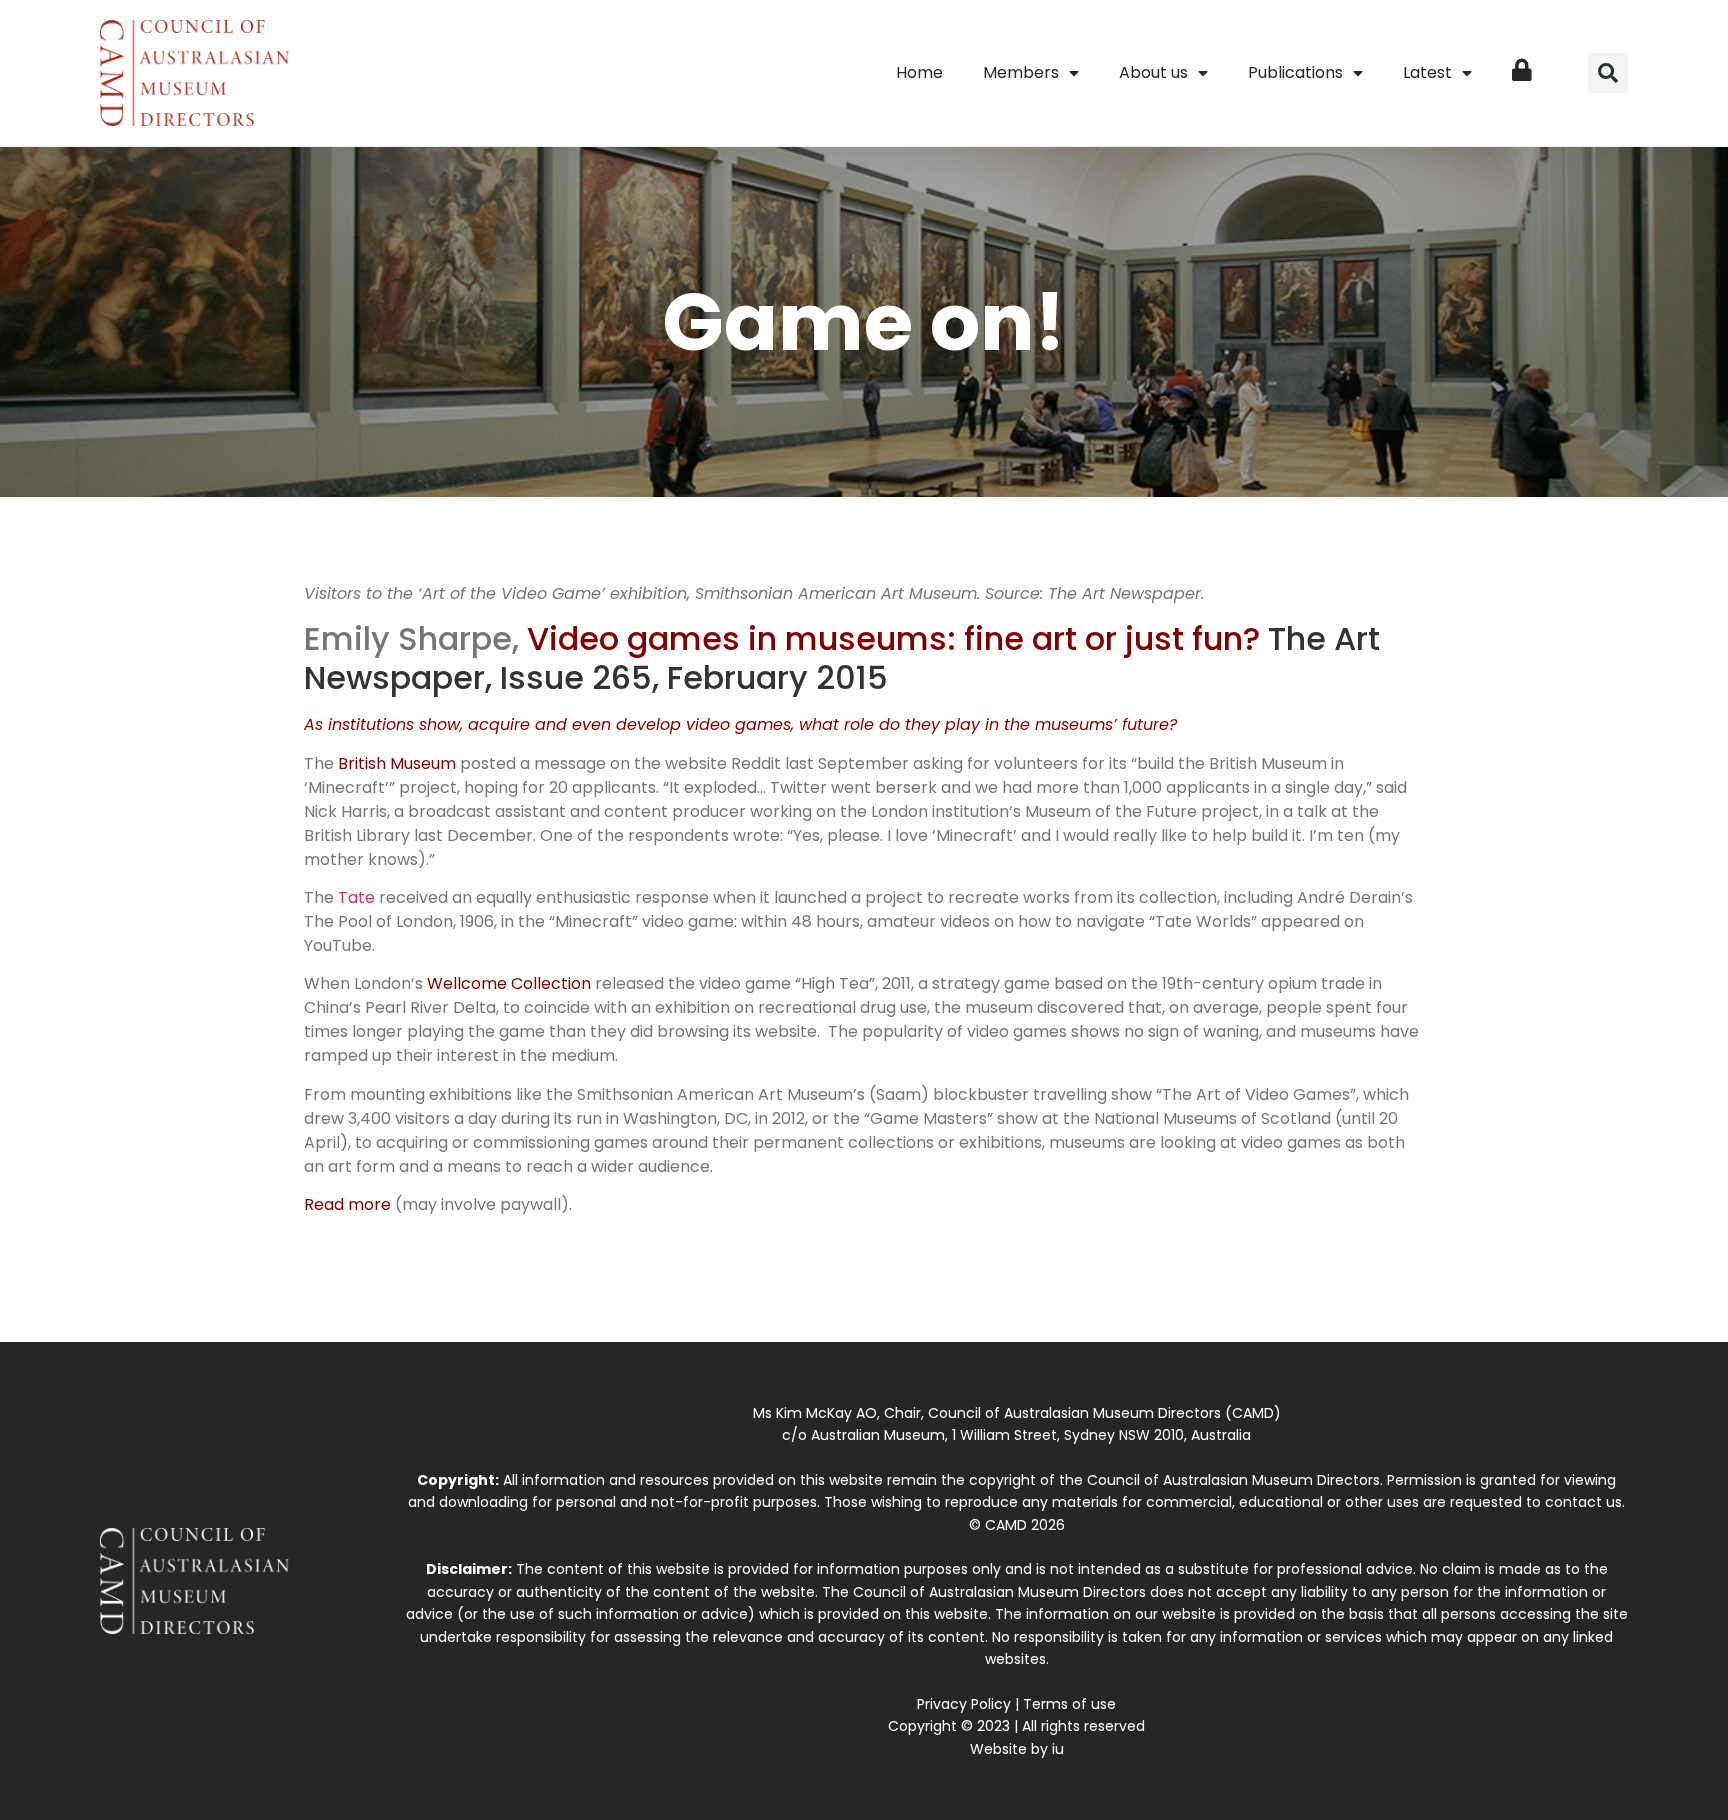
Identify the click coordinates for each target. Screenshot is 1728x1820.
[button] (1608, 73)
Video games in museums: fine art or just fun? (893, 638)
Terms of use (1069, 1704)
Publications (1295, 72)
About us (1153, 72)
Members (1021, 72)
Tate (356, 897)
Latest (1427, 72)
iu (1058, 1749)
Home (919, 72)
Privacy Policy (964, 1704)
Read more (347, 1204)
